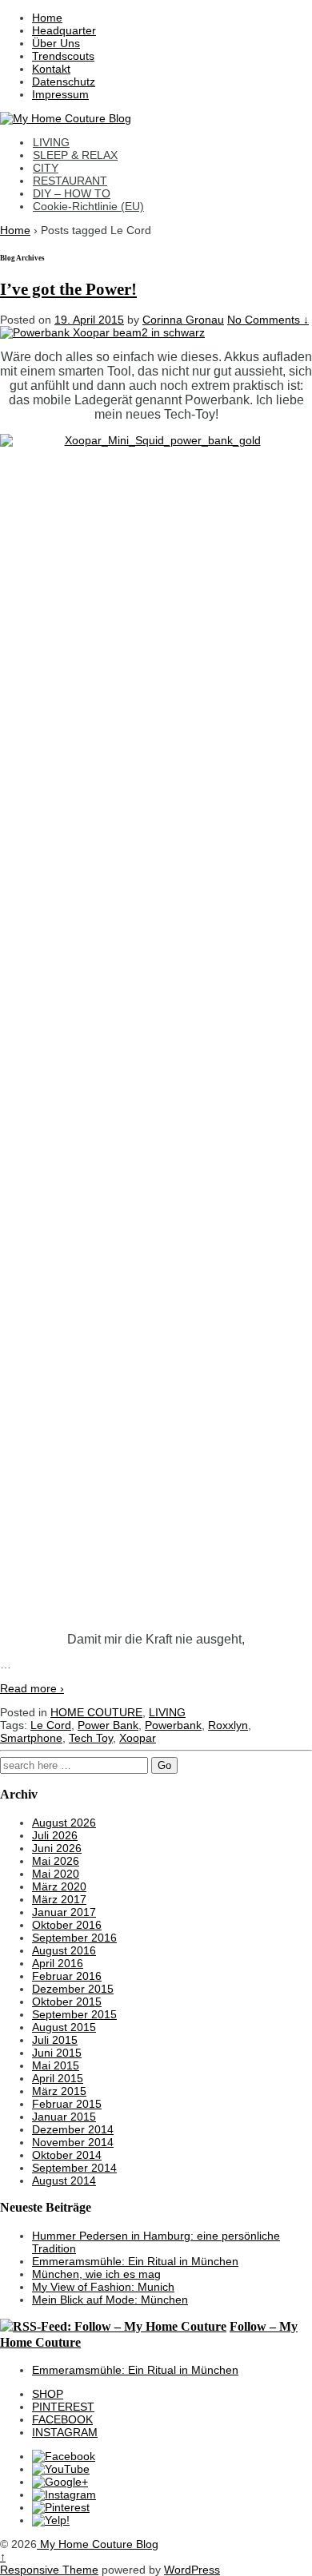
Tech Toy (91, 1738)
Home (47, 18)
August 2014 (64, 2180)
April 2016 (58, 1963)
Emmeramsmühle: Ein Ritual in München (135, 2261)
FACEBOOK (62, 2419)
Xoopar (138, 1738)
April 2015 (58, 2078)
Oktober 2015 (67, 2002)
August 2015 (64, 2027)
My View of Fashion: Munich (103, 2287)
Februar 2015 (67, 2104)
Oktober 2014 (67, 2155)
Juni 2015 (57, 2053)
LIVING (51, 142)
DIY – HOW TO (72, 193)
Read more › (32, 1688)
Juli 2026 (55, 1835)
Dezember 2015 (73, 1989)
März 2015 (59, 2091)
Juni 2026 (57, 1848)
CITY (46, 168)
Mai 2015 (56, 2065)
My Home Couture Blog (98, 2544)
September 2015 (74, 2014)
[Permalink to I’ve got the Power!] (102, 332)
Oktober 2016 (67, 1925)
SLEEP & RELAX (75, 155)
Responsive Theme (49, 2570)
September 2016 (74, 1938)
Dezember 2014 (73, 2129)
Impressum (60, 94)
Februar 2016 (67, 1976)
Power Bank (108, 1725)
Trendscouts (63, 56)
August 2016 (64, 1950)
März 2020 (59, 1886)
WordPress (192, 2570)
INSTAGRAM (65, 2432)
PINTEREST (63, 2407)
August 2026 (64, 1823)
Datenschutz (64, 81)
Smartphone (31, 1738)
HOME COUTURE (96, 1712)
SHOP (48, 2394)
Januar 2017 (64, 1912)
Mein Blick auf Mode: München (110, 2300)
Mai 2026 (56, 1861)
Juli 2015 (55, 2040)
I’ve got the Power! (68, 289)
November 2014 (73, 2142)
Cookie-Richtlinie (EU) (88, 206)
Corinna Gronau (183, 320)
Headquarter (64, 30)
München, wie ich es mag (96, 2274)
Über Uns (56, 43)
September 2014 (74, 2168)
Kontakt (51, 69)
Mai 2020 (56, 1874)
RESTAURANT (70, 181)
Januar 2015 (64, 2117)
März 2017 (59, 1899)
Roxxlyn (228, 1725)
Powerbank (173, 1725)
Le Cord (51, 1725)
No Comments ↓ (268, 320)
